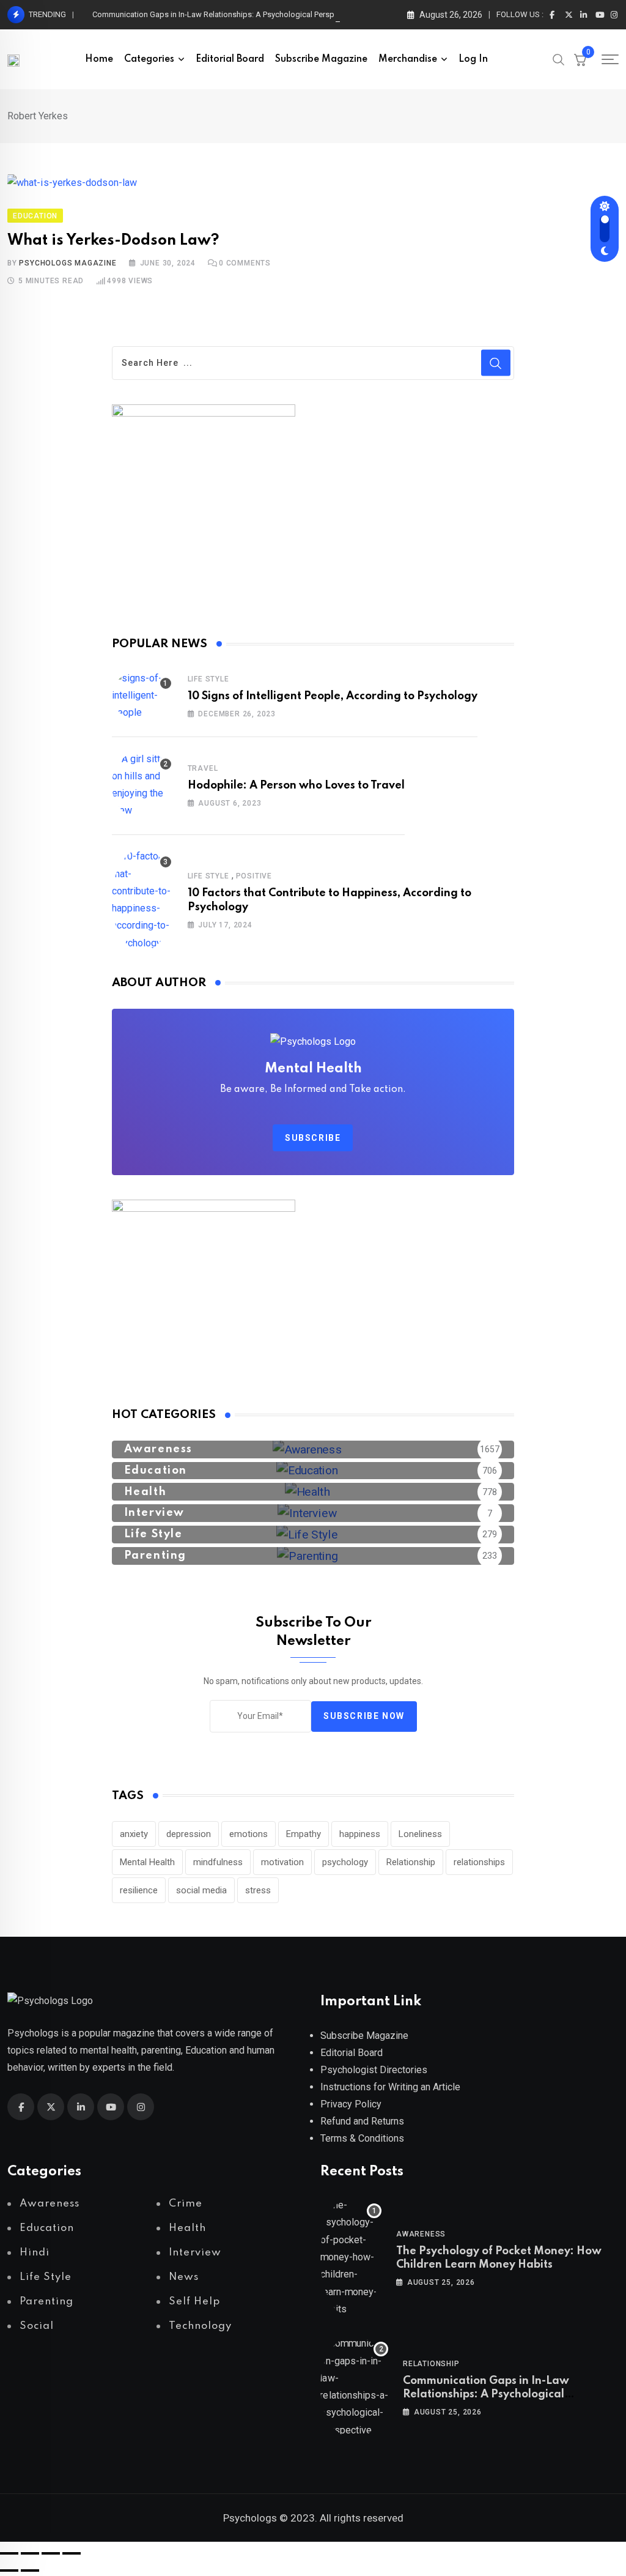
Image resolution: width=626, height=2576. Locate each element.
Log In (473, 59)
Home (99, 59)
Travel (203, 768)
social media (201, 1890)
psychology (345, 1862)
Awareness (421, 2234)
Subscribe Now (364, 1716)
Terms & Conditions (362, 2138)
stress (258, 1890)
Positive (254, 876)
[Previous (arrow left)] (9, 2570)
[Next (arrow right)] (30, 2570)
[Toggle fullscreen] (30, 2553)
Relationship (411, 1862)
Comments (245, 263)
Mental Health (147, 1862)
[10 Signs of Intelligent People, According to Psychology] (142, 696)
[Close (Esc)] (72, 2553)
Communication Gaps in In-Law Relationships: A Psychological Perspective (224, 14)
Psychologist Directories (374, 2070)
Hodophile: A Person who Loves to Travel (296, 785)
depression (189, 1834)
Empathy (304, 1834)
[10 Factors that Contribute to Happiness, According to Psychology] (142, 900)
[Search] (559, 59)
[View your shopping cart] (580, 59)
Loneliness (420, 1834)
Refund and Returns (362, 2121)
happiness (360, 1834)
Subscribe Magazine (321, 59)
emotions (249, 1834)
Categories (149, 59)
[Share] (51, 2553)
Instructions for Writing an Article (390, 2087)
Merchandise (408, 59)
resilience (139, 1890)
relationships (479, 1862)
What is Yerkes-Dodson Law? (113, 241)
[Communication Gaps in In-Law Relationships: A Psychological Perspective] (354, 2387)
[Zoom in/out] (9, 2553)
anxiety (134, 1834)
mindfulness (218, 1862)
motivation (282, 1862)
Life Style (208, 679)
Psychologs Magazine (68, 263)
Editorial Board (230, 59)
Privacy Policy (351, 2104)
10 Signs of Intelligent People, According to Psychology (333, 696)
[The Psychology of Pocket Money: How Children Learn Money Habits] (351, 2257)
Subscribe (313, 1138)
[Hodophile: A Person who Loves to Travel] (142, 785)
